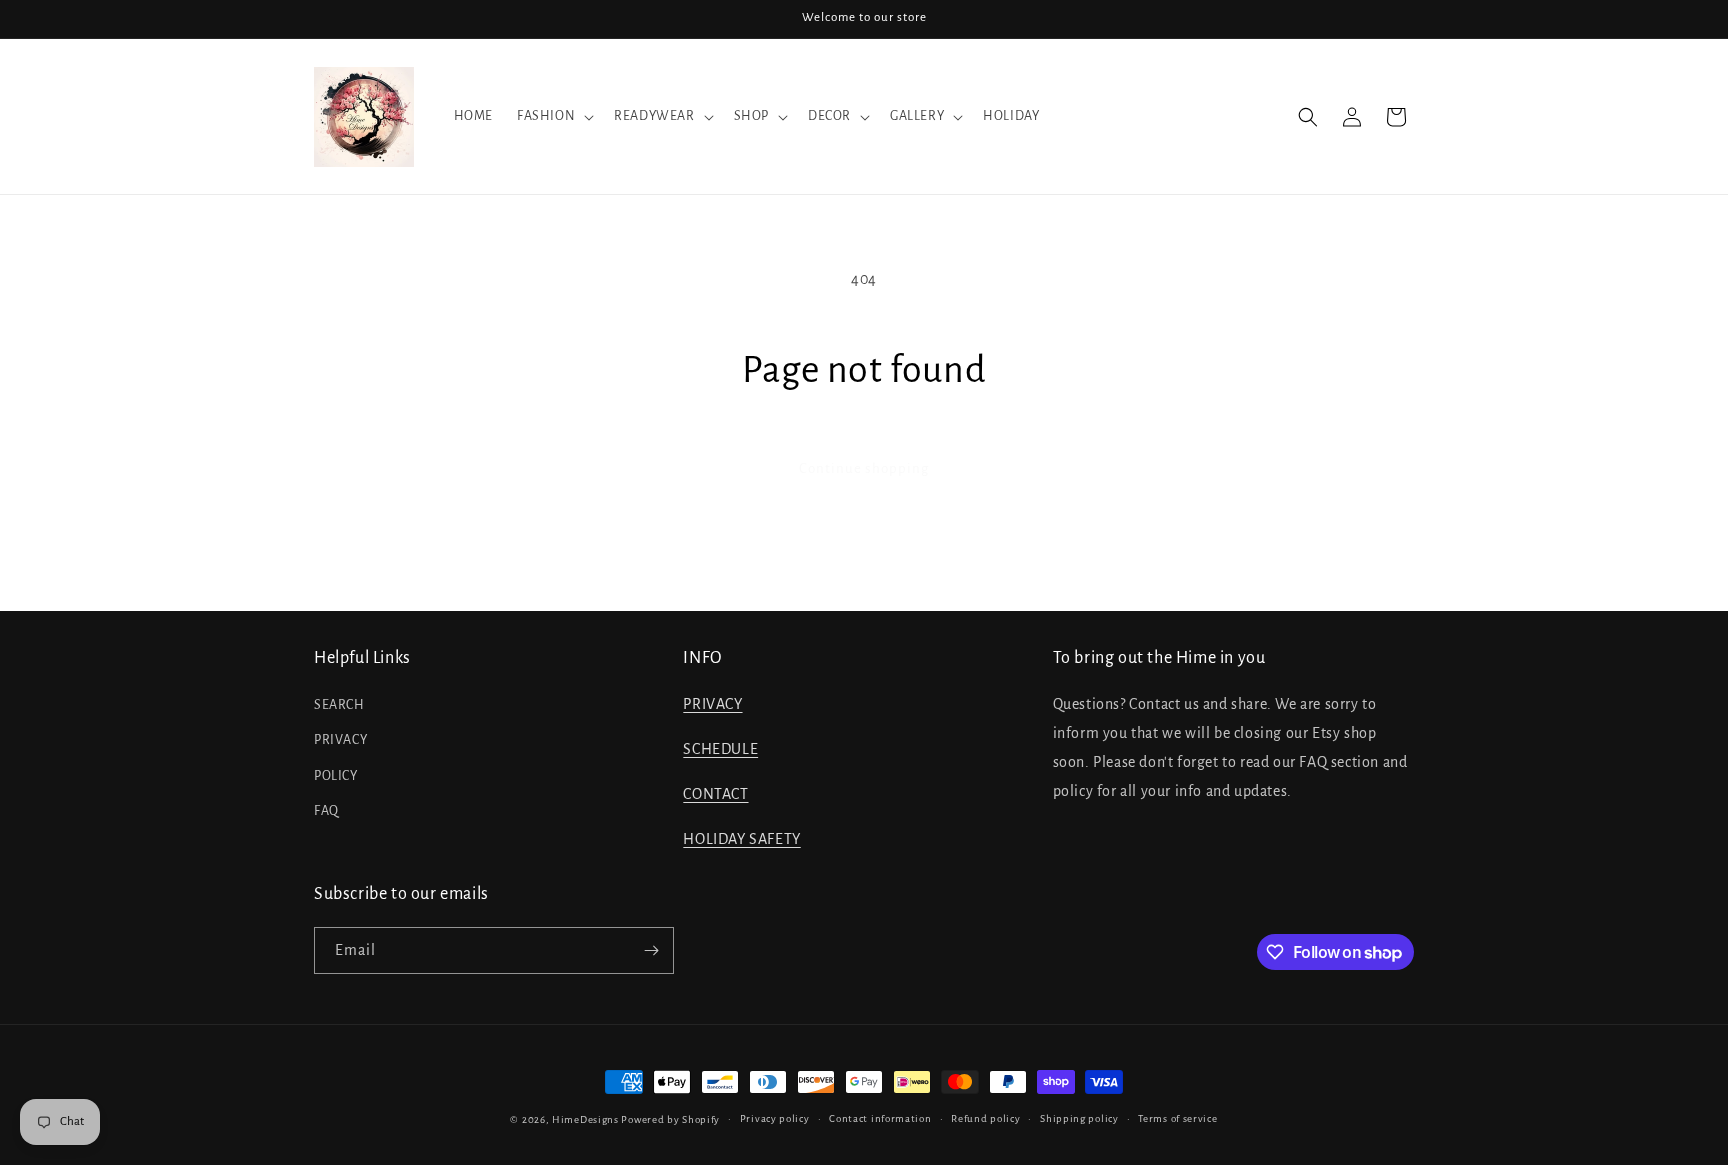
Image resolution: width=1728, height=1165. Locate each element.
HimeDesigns (585, 1119)
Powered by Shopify (670, 1119)
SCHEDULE (720, 749)
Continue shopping (864, 468)
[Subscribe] (651, 950)
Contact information (880, 1118)
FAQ (326, 811)
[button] (553, 116)
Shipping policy (1079, 1118)
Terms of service (1177, 1118)
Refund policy (985, 1118)
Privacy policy (775, 1118)
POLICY (336, 776)
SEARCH (339, 705)
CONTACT (715, 794)
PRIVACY (340, 740)
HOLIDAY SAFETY (741, 839)
